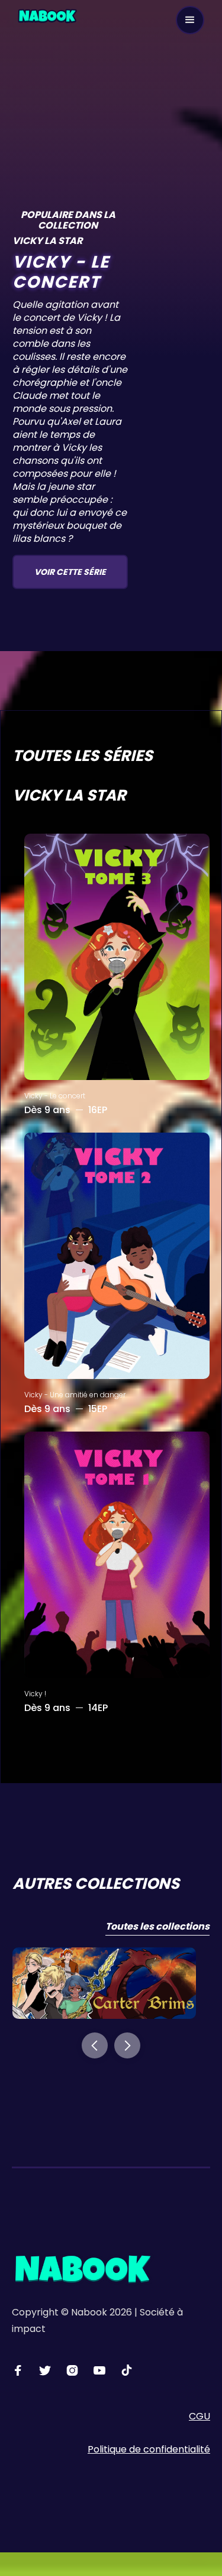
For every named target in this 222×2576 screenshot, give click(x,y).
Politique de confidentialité (149, 2449)
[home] (47, 15)
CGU (200, 2416)
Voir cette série (70, 572)
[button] (190, 20)
